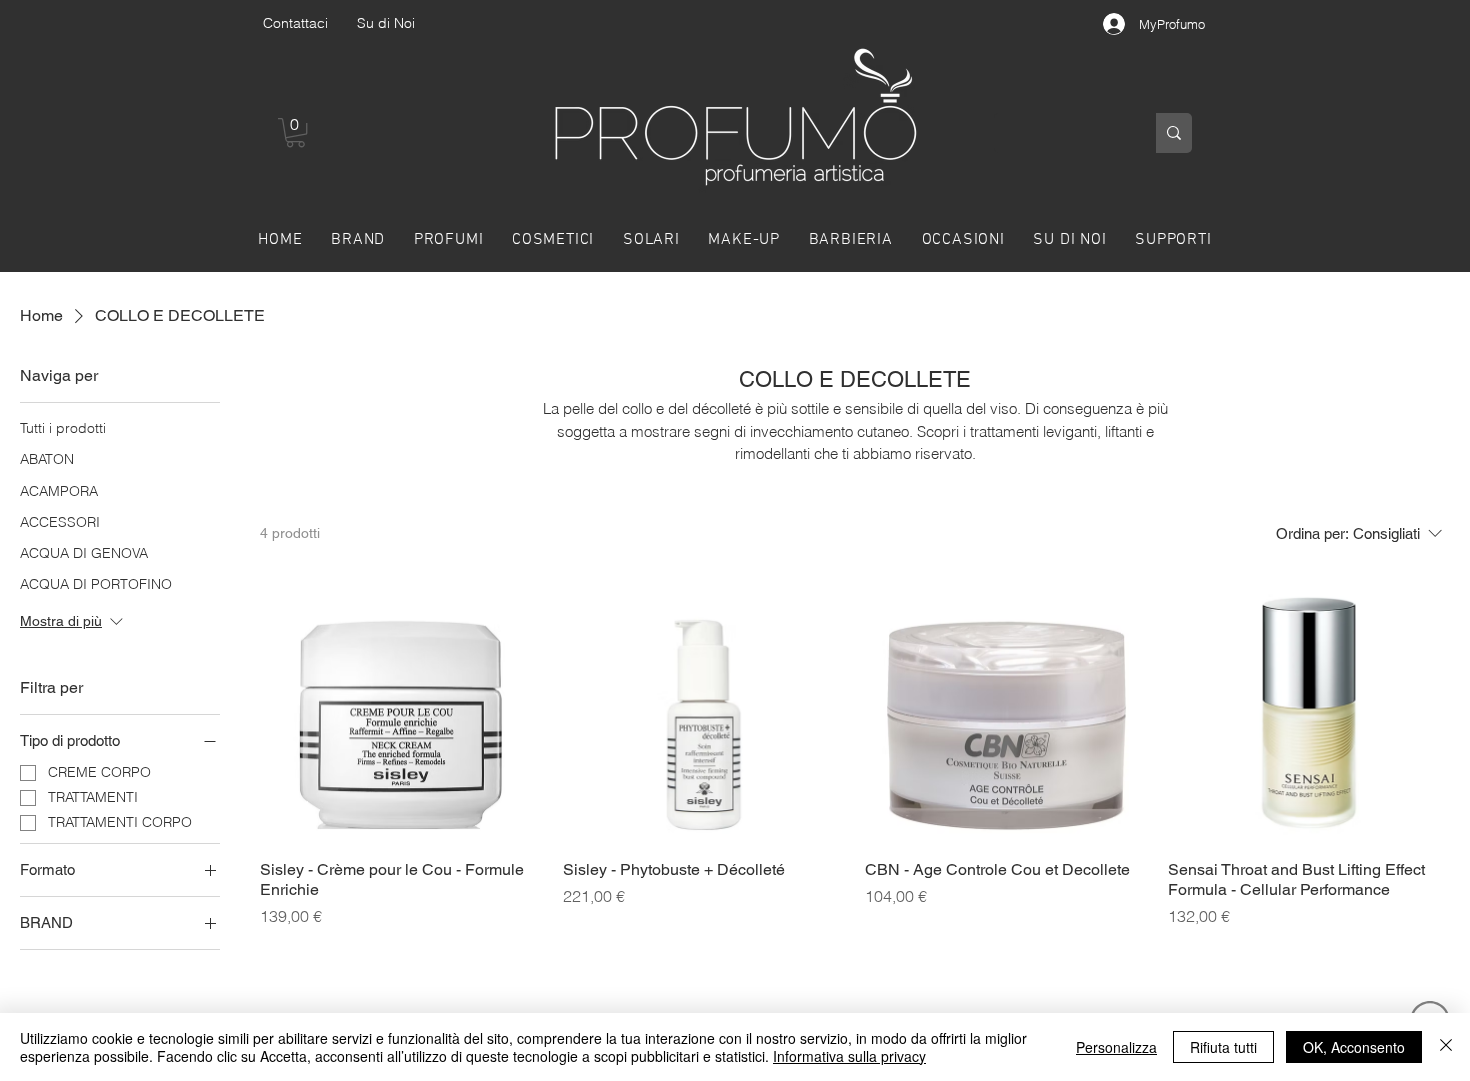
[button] (295, 132)
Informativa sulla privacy (849, 1056)
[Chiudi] (1446, 1047)
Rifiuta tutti (1223, 1047)
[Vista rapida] (401, 703)
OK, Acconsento (1354, 1047)
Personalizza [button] (1116, 1047)
